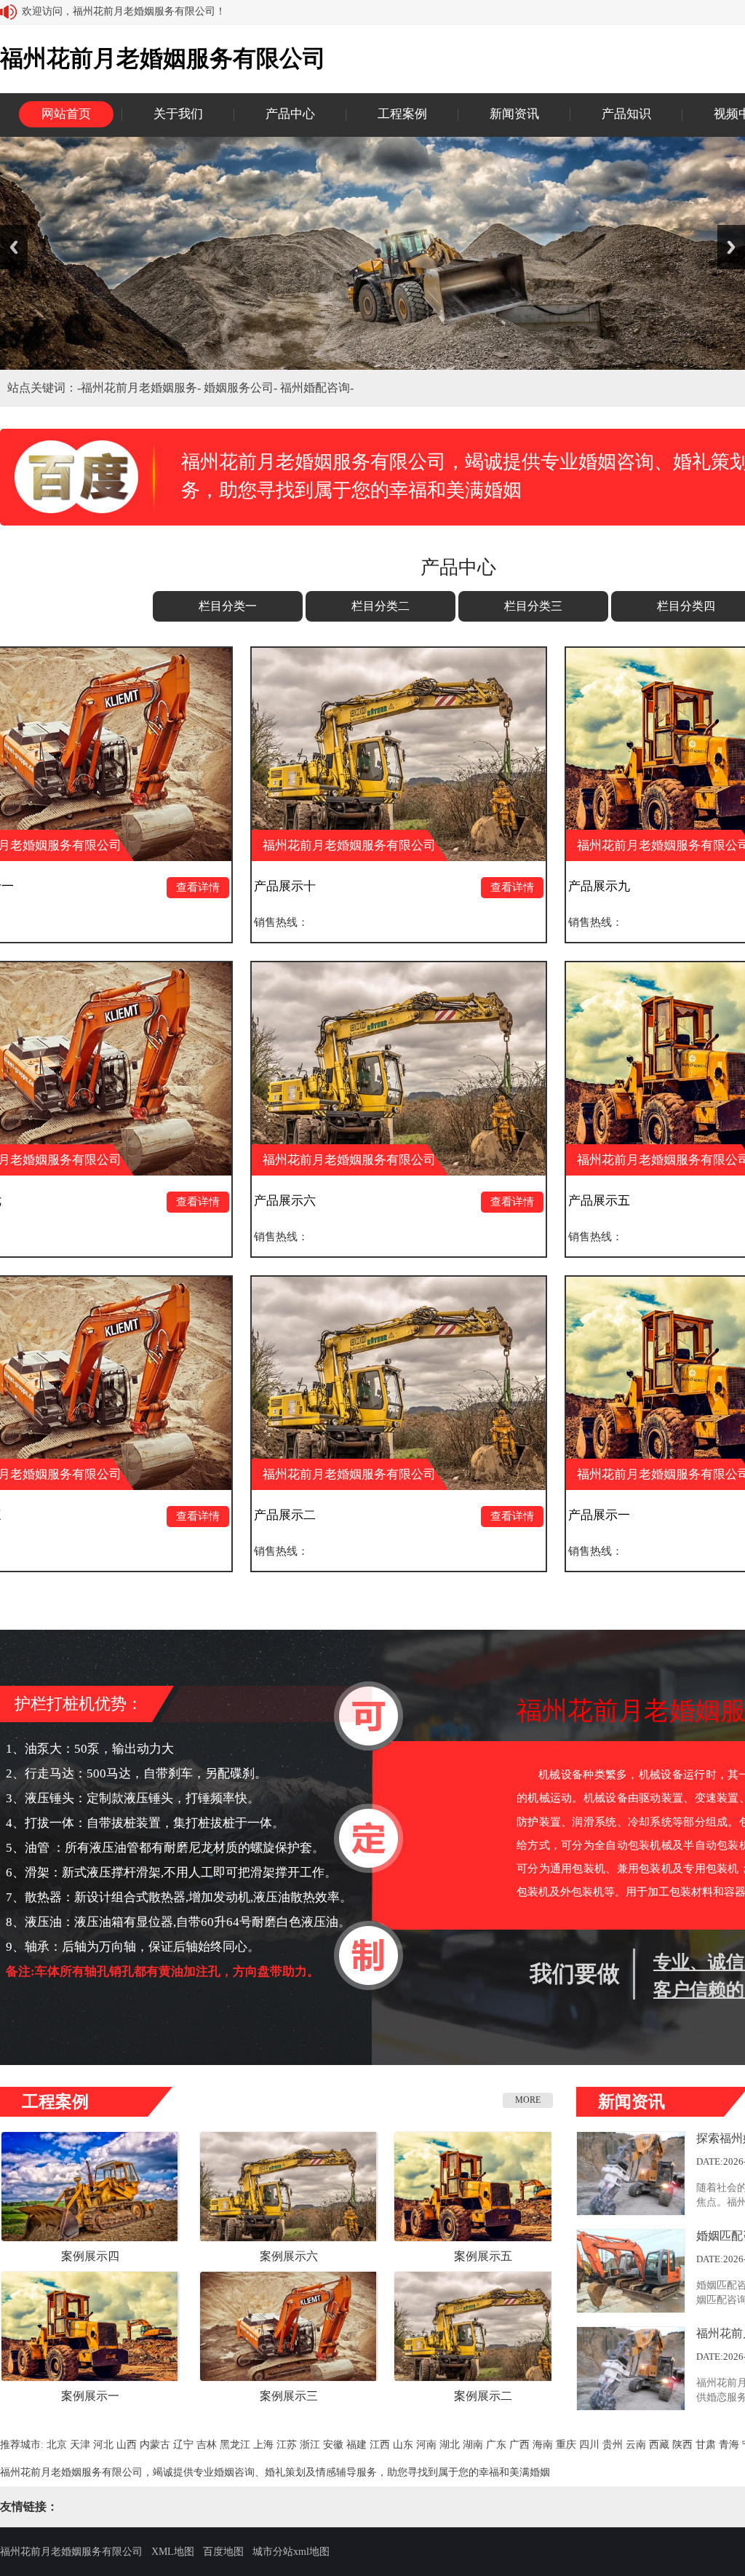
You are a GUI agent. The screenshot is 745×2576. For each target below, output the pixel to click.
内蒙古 (155, 2445)
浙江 (310, 2445)
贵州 (613, 2445)
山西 (127, 2445)
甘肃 (706, 2445)
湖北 (450, 2445)
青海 (729, 2445)
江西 (380, 2445)
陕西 (682, 2445)
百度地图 (223, 2552)
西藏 (659, 2445)
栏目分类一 (228, 606)
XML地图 (173, 2552)
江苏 (287, 2445)
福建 (356, 2445)
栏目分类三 (533, 606)
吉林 (207, 2445)
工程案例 (402, 114)
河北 (103, 2445)
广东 (496, 2445)
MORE (528, 2100)
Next (731, 247)
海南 (543, 2445)
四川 (589, 2445)
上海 (263, 2445)
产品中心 (290, 114)
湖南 (473, 2445)
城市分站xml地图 (291, 2552)
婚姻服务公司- (242, 388)
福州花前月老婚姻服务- (142, 388)
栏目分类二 (381, 606)
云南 (636, 2445)
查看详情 (80, 887)
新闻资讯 (514, 114)
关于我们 (178, 114)
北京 (57, 2445)
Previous (14, 247)
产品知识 (626, 114)
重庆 (566, 2445)
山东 (403, 2445)
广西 (519, 2445)
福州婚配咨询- (317, 388)
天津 (80, 2445)
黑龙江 (235, 2445)
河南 (426, 2445)
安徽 (333, 2445)
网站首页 (66, 114)
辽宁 (183, 2445)
